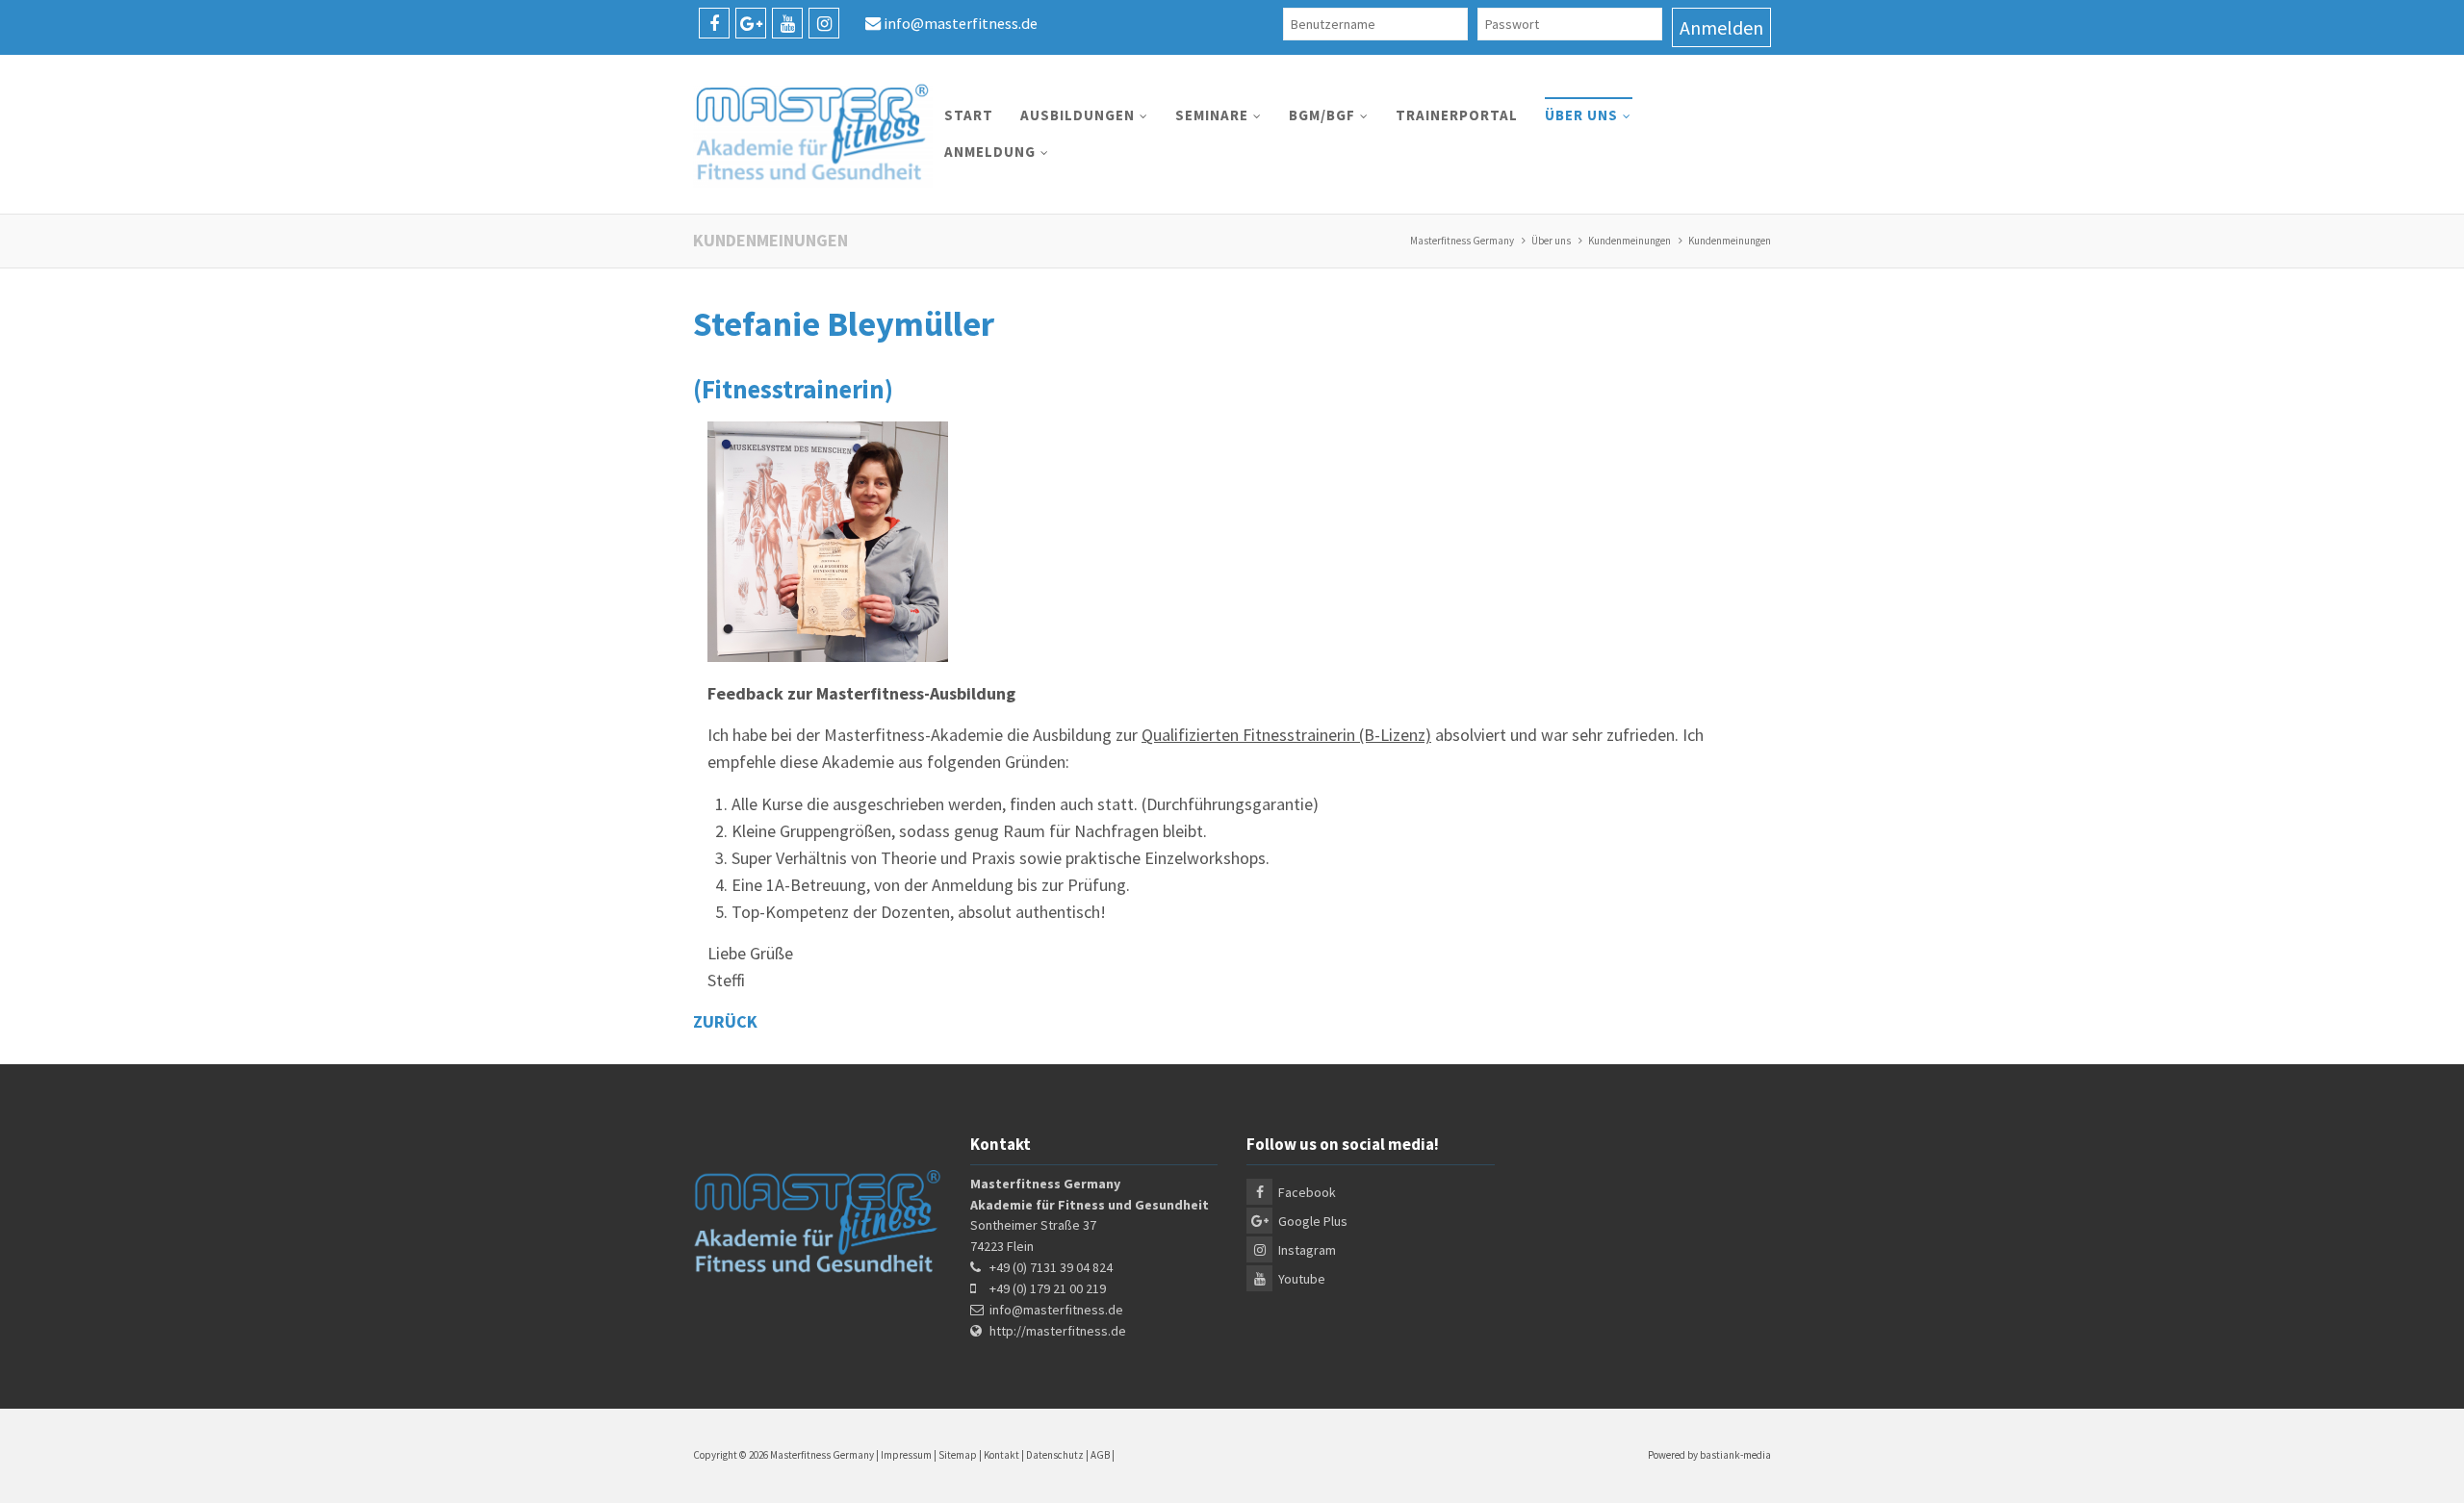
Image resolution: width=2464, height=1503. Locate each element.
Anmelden (1721, 27)
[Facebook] (714, 23)
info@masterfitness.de (961, 23)
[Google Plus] (751, 23)
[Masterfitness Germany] (813, 134)
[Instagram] (824, 23)
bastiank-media (1735, 1455)
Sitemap (958, 1455)
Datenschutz (1055, 1455)
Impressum (906, 1455)
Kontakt (1001, 1455)
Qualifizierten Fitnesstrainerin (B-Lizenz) (1286, 735)
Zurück (725, 1021)
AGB (1100, 1455)
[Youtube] (787, 23)
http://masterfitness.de (1058, 1331)
